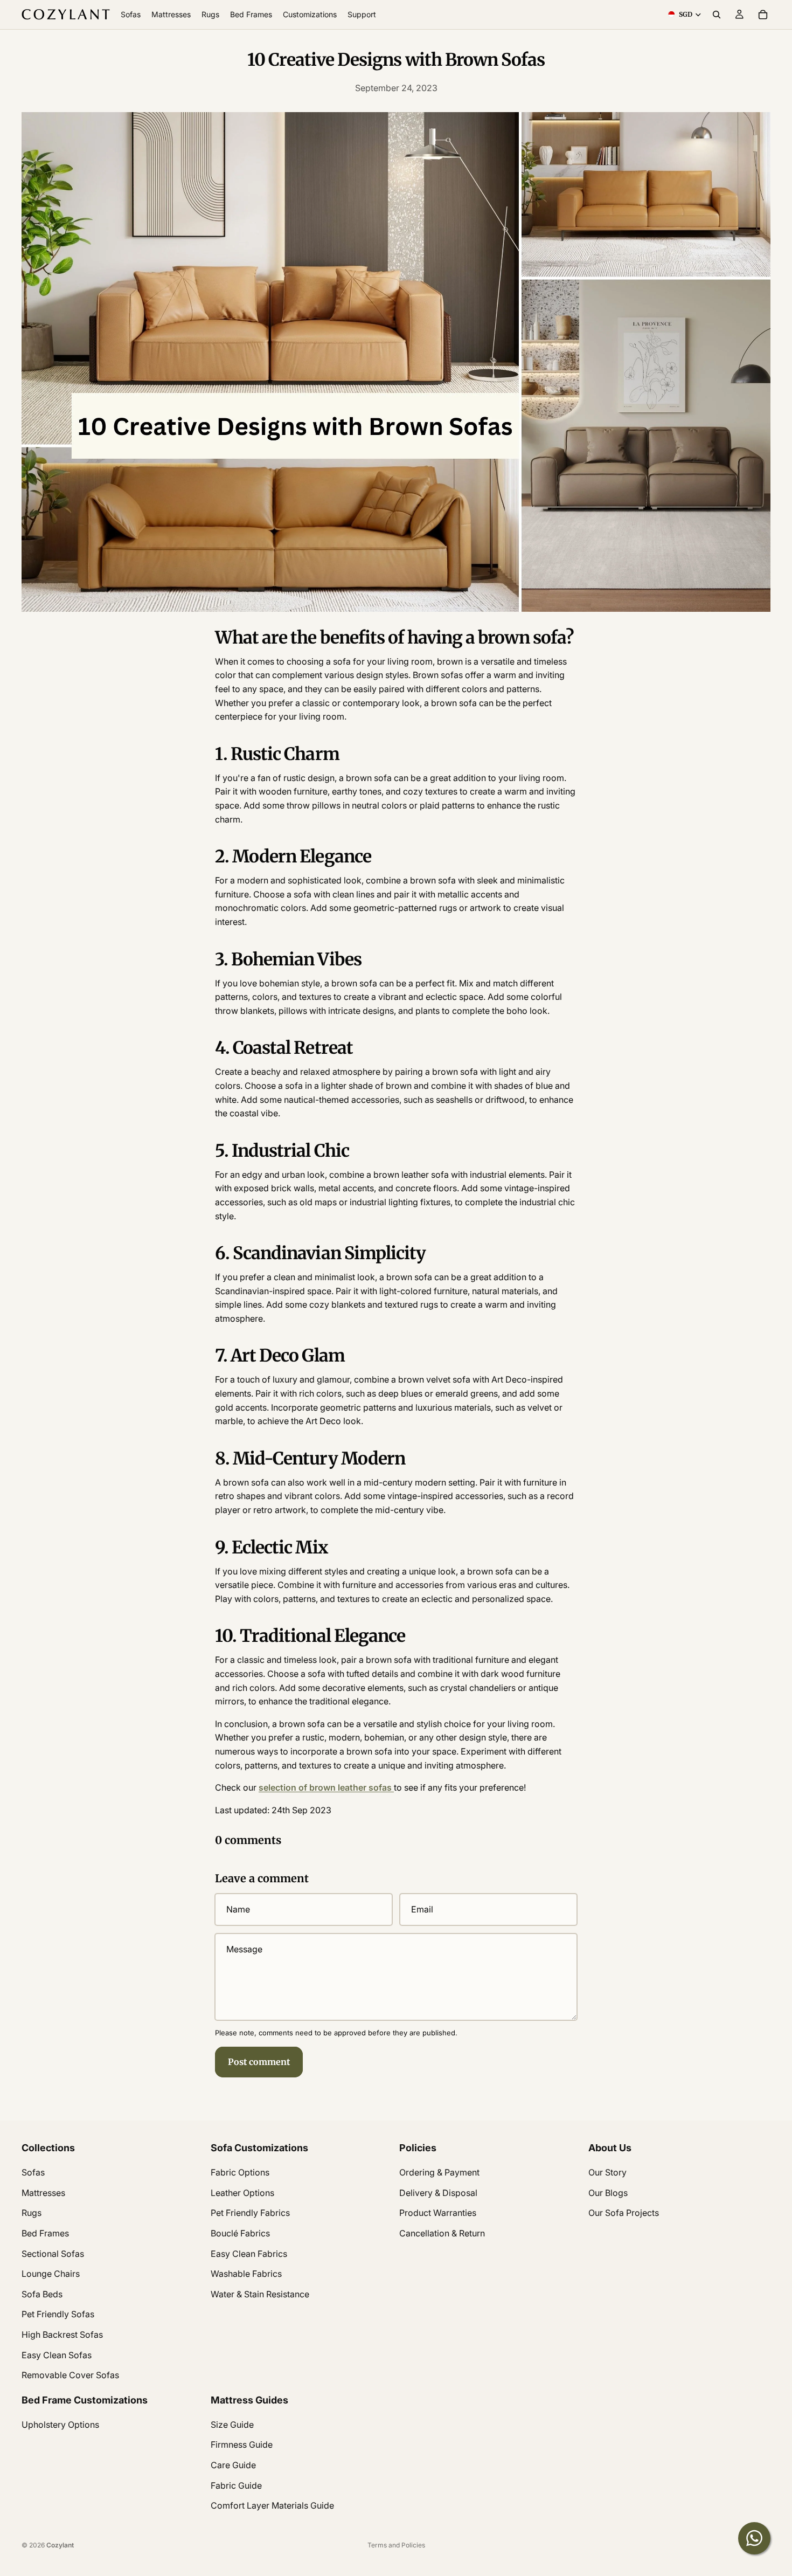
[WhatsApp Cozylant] (754, 2538)
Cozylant (60, 2545)
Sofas (33, 2172)
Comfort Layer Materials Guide (272, 2506)
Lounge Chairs (51, 2274)
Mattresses (43, 2193)
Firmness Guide (242, 2445)
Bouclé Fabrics (240, 2233)
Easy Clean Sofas (57, 2355)
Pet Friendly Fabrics (250, 2213)
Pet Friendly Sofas (58, 2315)
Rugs (32, 2213)
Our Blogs (608, 2193)
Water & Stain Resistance (260, 2294)
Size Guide (232, 2425)
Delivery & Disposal (438, 2193)
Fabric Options (240, 2172)
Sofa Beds (42, 2294)
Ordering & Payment (439, 2172)
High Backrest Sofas (62, 2335)
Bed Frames (45, 2233)
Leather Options (242, 2193)
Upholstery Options (60, 2425)
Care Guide (233, 2465)
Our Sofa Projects (624, 2213)
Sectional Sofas (53, 2254)
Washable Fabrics (246, 2274)
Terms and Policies (396, 2545)
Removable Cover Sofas (70, 2375)
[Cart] (763, 15)
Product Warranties (438, 2213)
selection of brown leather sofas (326, 1787)
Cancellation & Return (442, 2233)
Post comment (259, 2062)
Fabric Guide (236, 2485)
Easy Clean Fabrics (249, 2254)
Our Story (607, 2172)
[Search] (717, 15)
